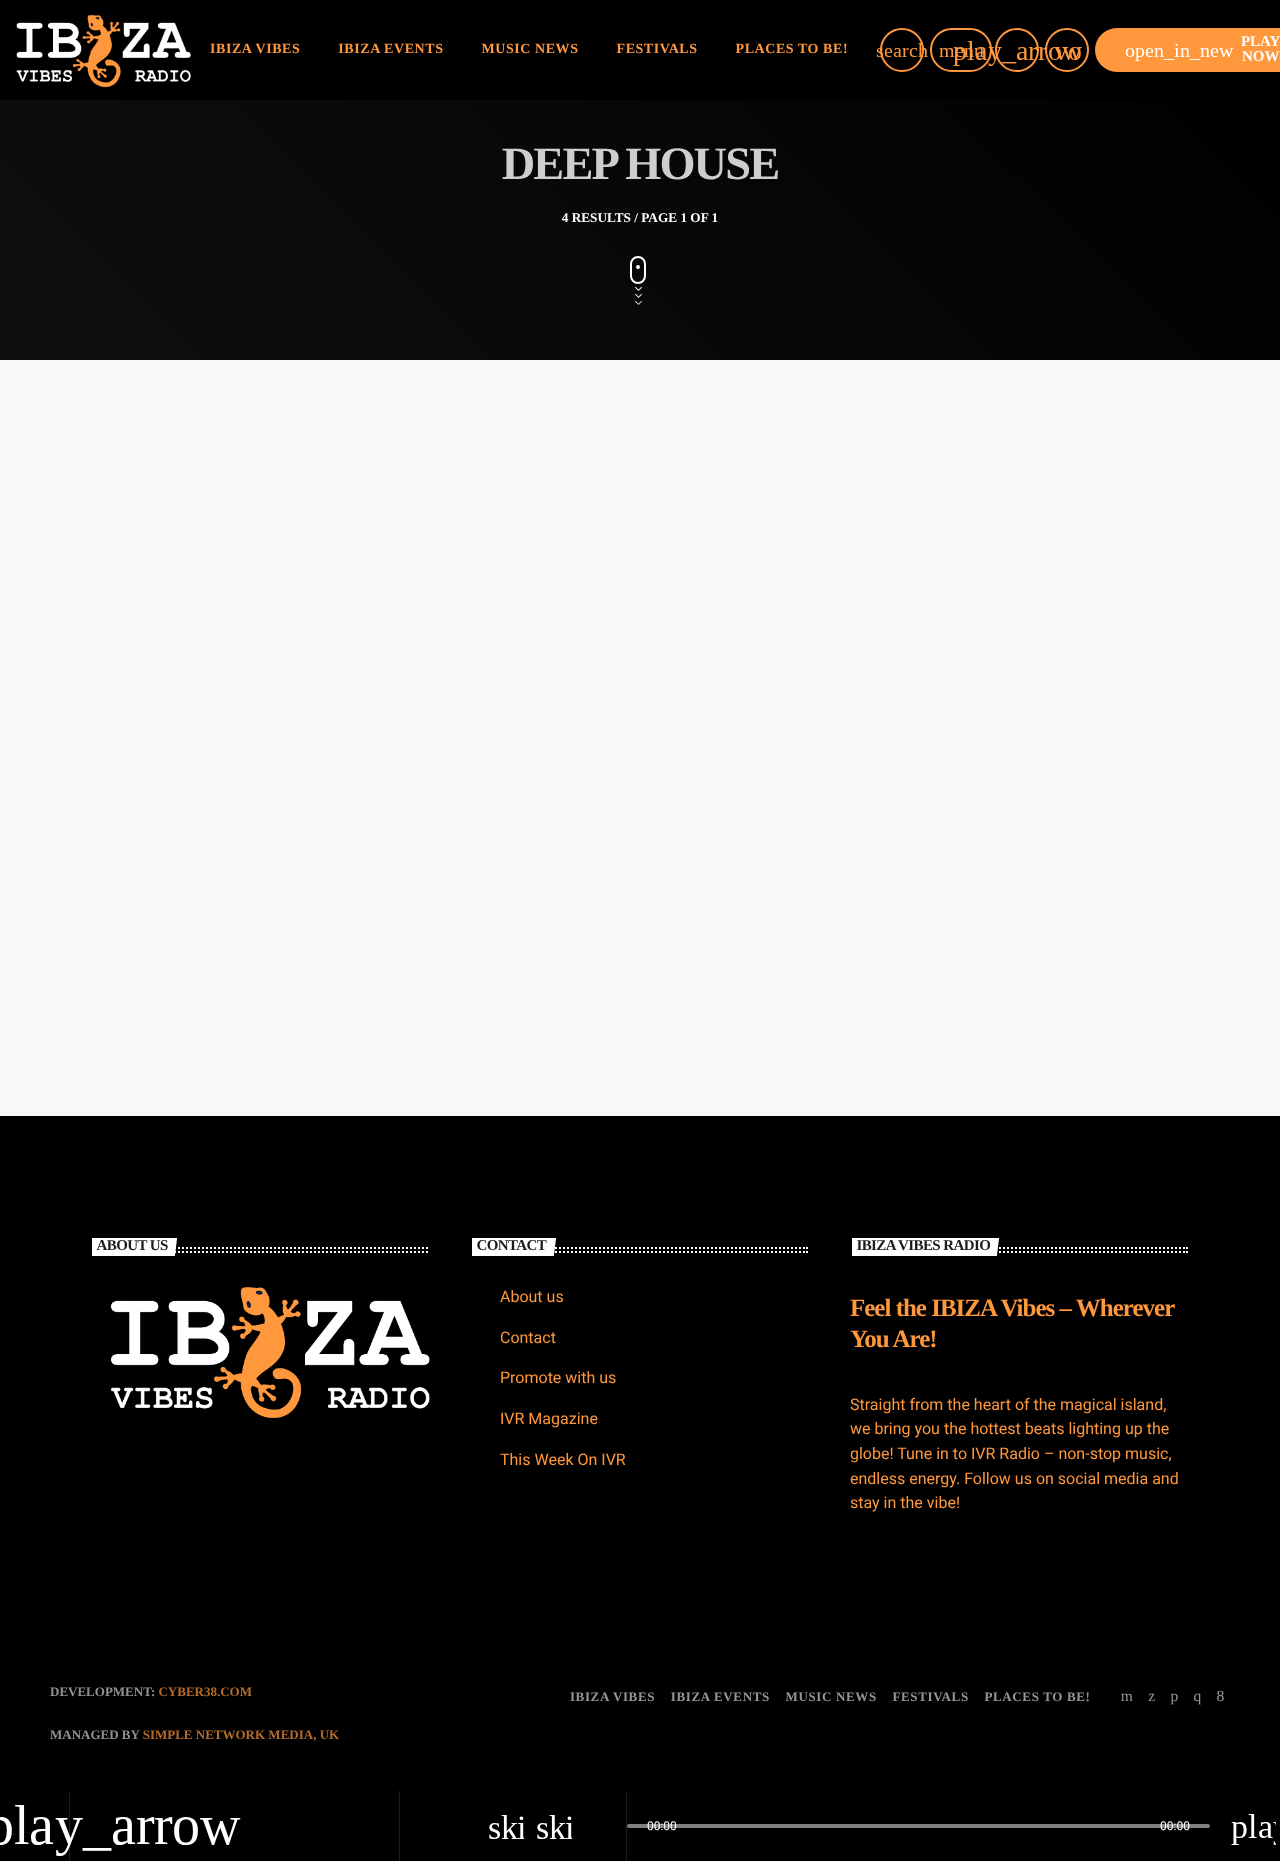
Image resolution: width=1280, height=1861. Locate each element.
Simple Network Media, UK (241, 1734)
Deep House (527, 627)
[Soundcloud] (1174, 1697)
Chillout (121, 627)
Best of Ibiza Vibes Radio (182, 928)
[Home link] (103, 50)
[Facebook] (1221, 1697)
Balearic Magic (144, 665)
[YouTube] (1127, 1697)
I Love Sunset (538, 665)
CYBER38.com (205, 1691)
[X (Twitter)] (1152, 1697)
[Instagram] (1197, 1697)
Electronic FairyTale (964, 665)
